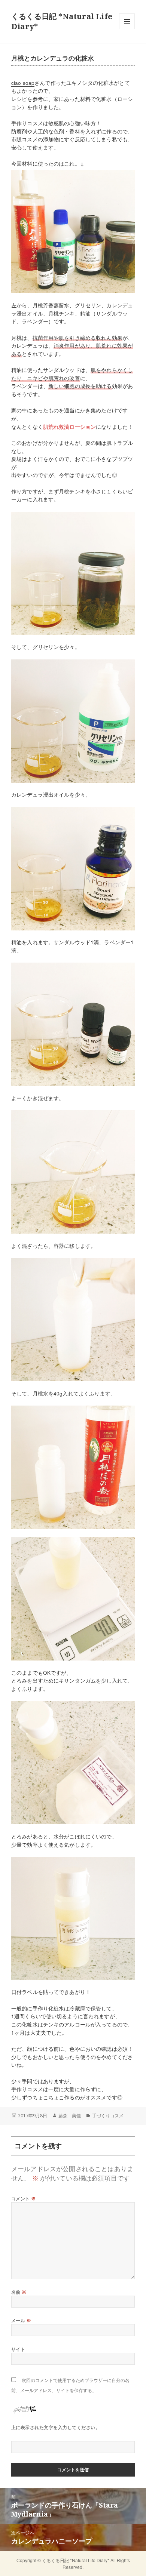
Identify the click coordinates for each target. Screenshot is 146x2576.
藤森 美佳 (70, 2116)
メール (21, 2320)
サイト (18, 2349)
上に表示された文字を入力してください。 (56, 2427)
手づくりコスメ (108, 2116)
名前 (19, 2292)
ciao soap (23, 83)
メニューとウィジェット (127, 29)
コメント (24, 2199)
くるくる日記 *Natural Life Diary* (76, 2560)
